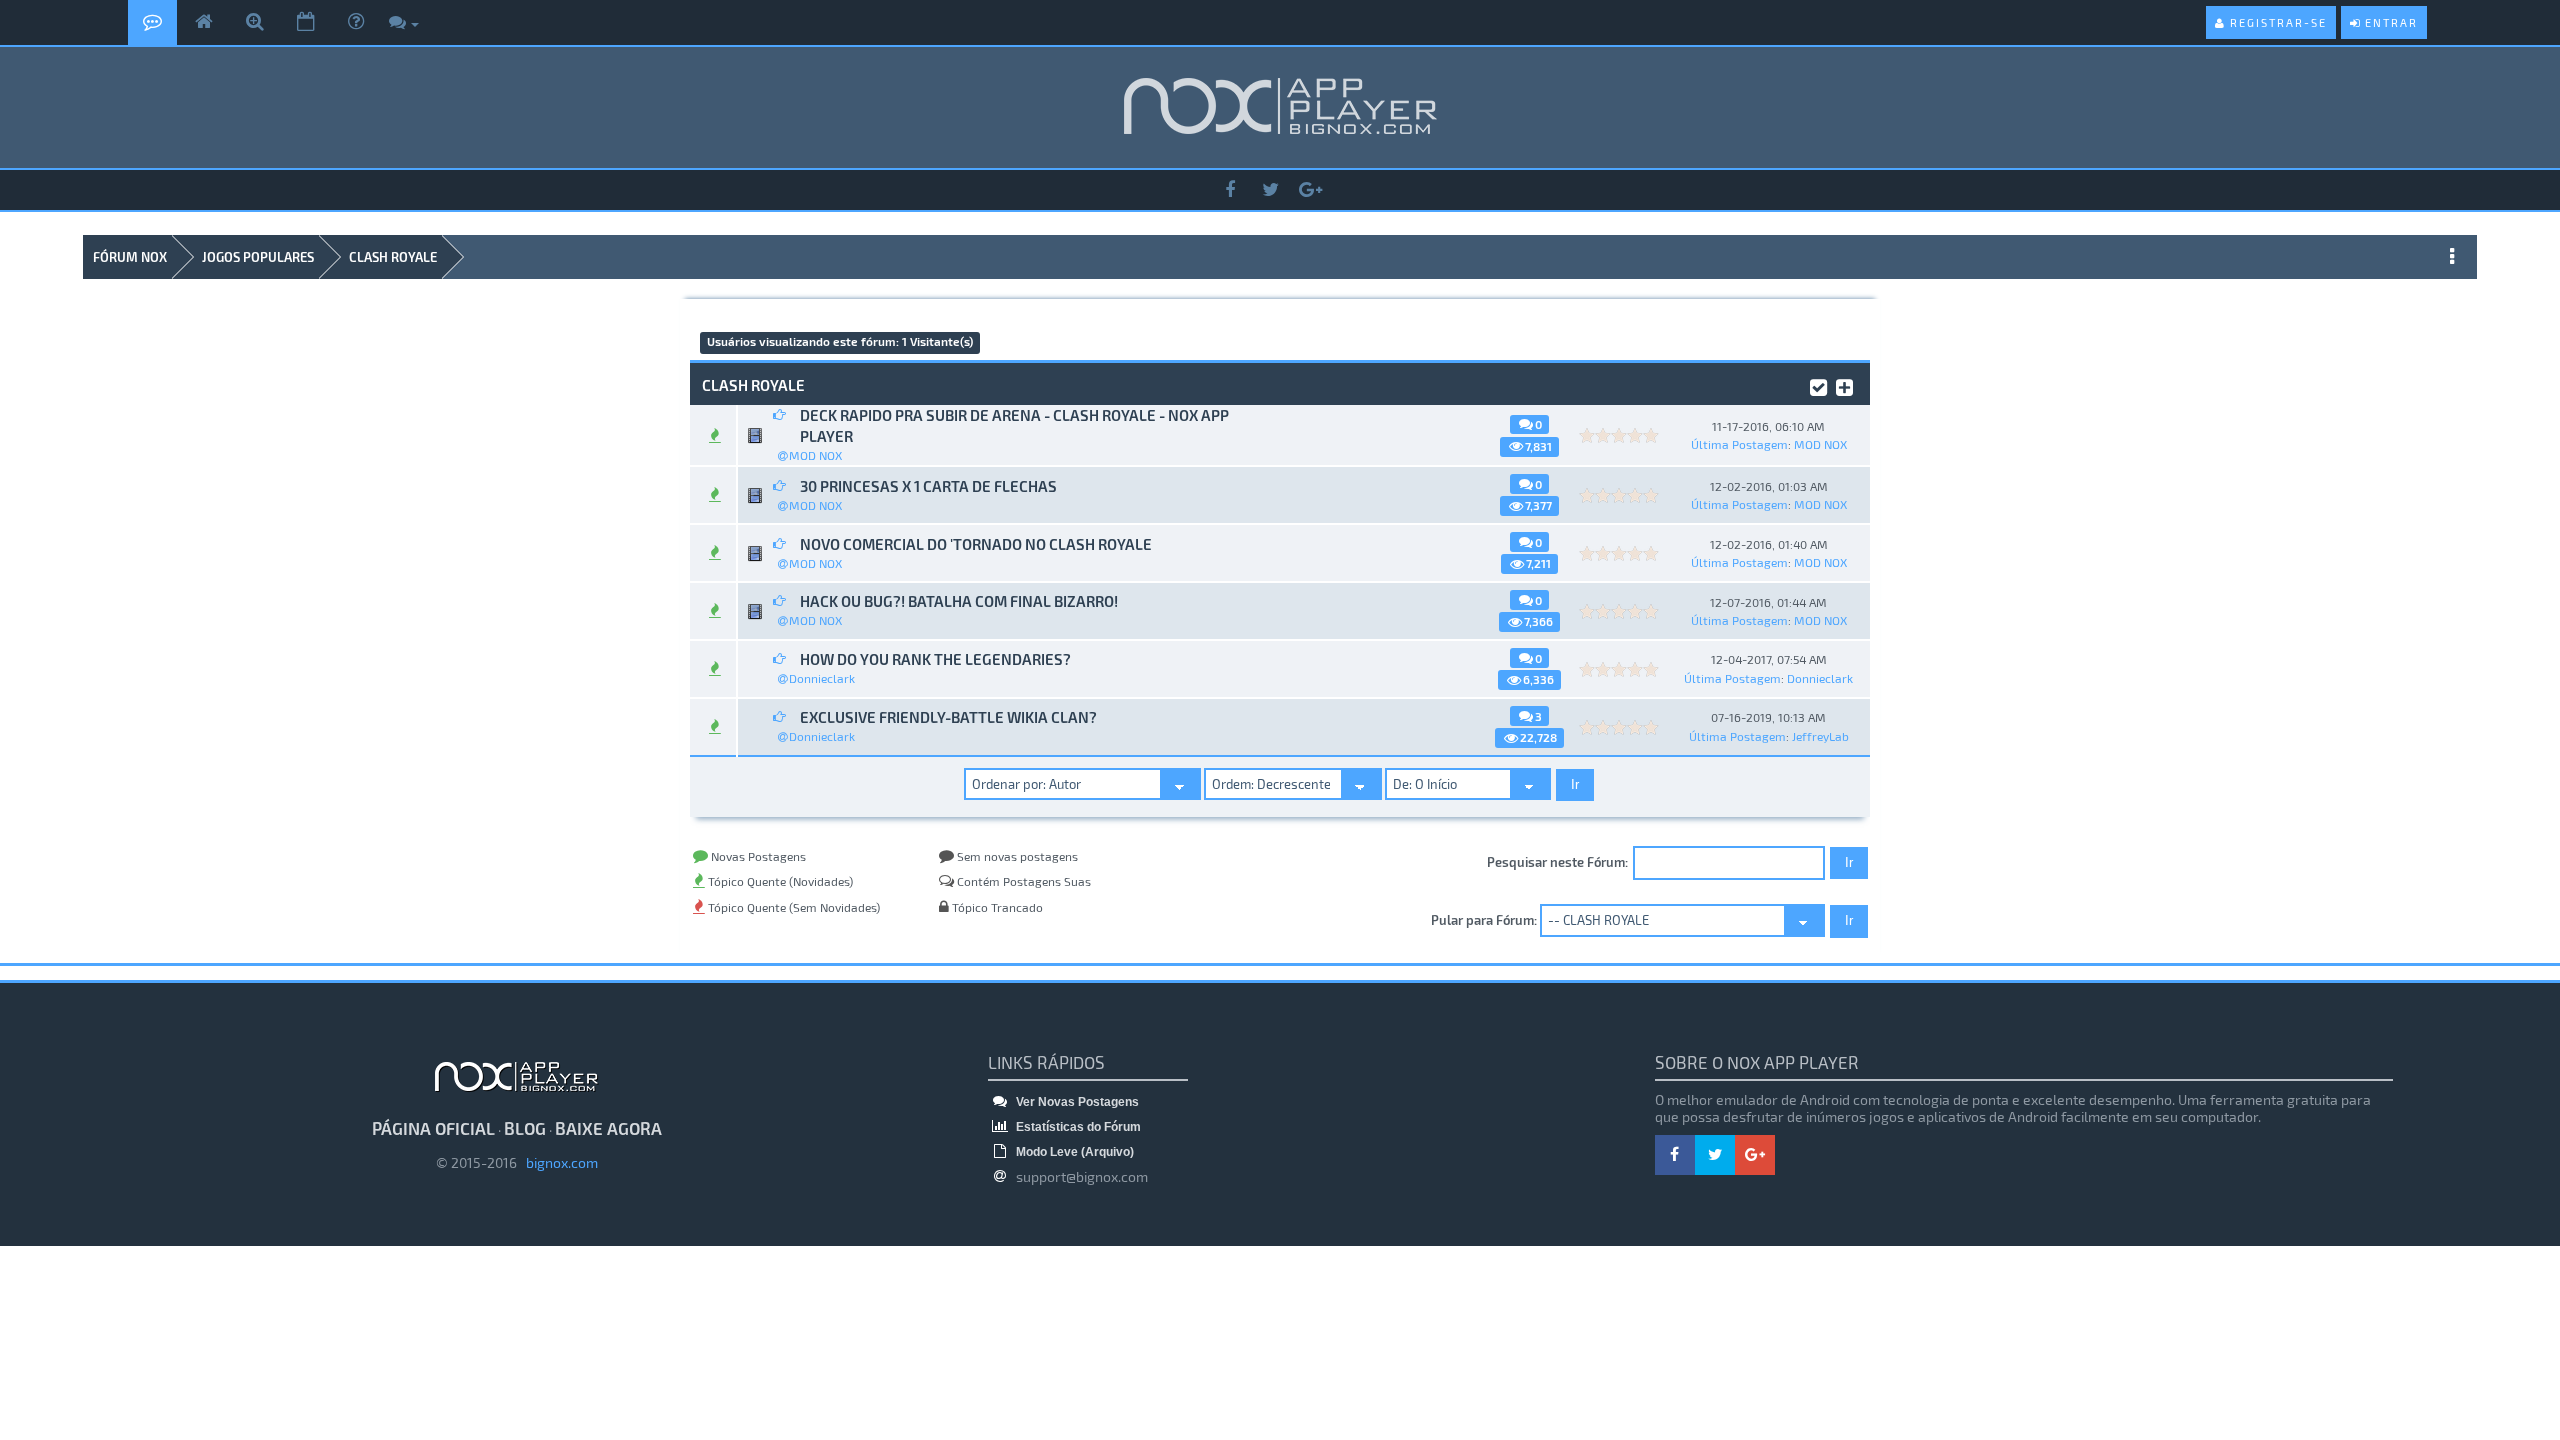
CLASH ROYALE (393, 257)
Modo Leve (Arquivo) (1073, 1152)
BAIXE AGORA (608, 1128)
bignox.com (557, 1162)
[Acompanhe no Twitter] (1270, 190)
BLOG (525, 1128)
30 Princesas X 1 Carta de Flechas (928, 486)
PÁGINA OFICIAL (433, 1128)
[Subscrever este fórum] (1844, 384)
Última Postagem (1739, 444)
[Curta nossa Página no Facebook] (1230, 190)
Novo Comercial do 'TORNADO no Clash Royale (976, 544)
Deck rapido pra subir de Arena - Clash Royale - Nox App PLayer (1014, 425)
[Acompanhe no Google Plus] (1310, 190)
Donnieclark (822, 678)
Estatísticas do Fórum (1077, 1127)
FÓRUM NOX (130, 257)
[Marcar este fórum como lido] (1818, 384)
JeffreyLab (1820, 736)
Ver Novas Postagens (1076, 1102)
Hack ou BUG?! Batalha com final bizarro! (959, 601)
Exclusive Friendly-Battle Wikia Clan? (948, 717)
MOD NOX (815, 455)
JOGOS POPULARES (258, 257)
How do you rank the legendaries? (935, 659)
